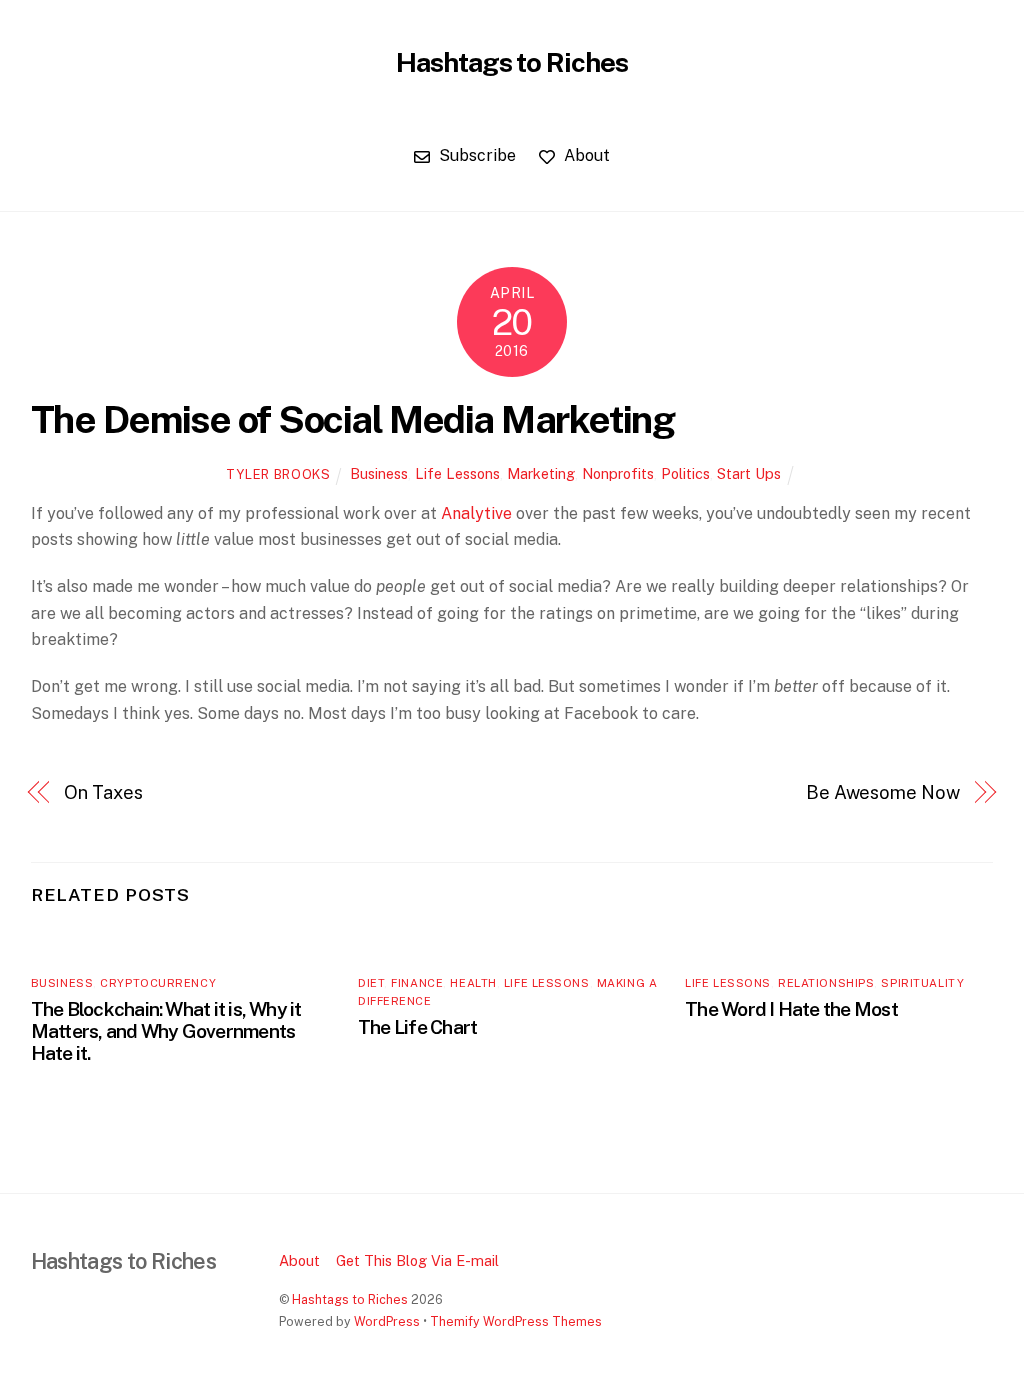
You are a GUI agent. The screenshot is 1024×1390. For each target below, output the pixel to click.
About (585, 155)
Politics (685, 473)
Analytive (476, 513)
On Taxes (103, 792)
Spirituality (922, 983)
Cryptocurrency (158, 983)
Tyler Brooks (278, 474)
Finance (417, 983)
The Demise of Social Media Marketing (353, 419)
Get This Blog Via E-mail (417, 1260)
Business (379, 473)
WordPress (387, 1321)
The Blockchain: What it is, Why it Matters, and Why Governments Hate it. (166, 1031)
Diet (371, 983)
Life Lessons (457, 473)
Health (473, 983)
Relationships (826, 983)
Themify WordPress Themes (516, 1321)
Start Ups (749, 473)
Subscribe (475, 155)
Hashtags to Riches (350, 1299)
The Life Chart (417, 1027)
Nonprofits (618, 473)
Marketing (541, 473)
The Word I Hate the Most (791, 1009)
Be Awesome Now (883, 792)
